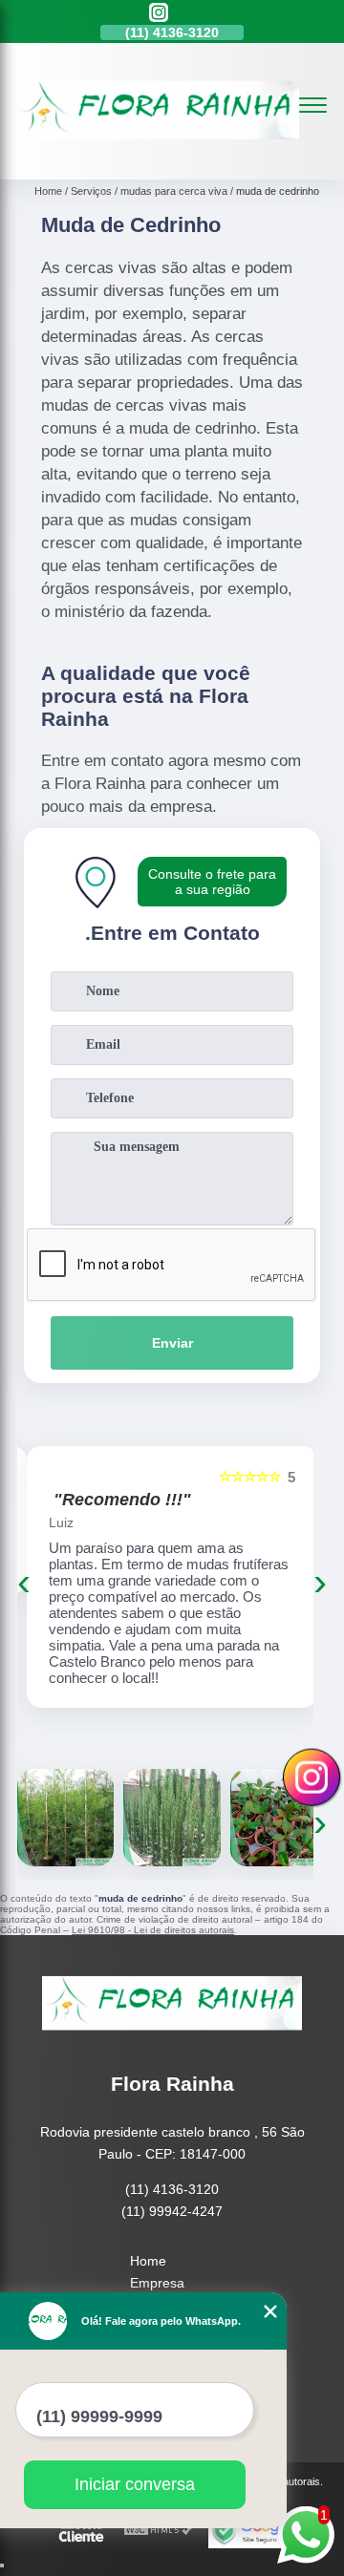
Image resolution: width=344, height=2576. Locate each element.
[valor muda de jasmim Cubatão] (279, 1817)
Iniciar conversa (135, 2484)
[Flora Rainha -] (158, 159)
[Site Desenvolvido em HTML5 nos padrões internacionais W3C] (159, 2531)
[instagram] (159, 14)
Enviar (172, 1343)
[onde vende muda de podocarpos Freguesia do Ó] (65, 1817)
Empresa (157, 2283)
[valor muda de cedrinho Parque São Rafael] (172, 1817)
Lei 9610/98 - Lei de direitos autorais (153, 1930)
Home (148, 2261)
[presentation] (24, 1582)
